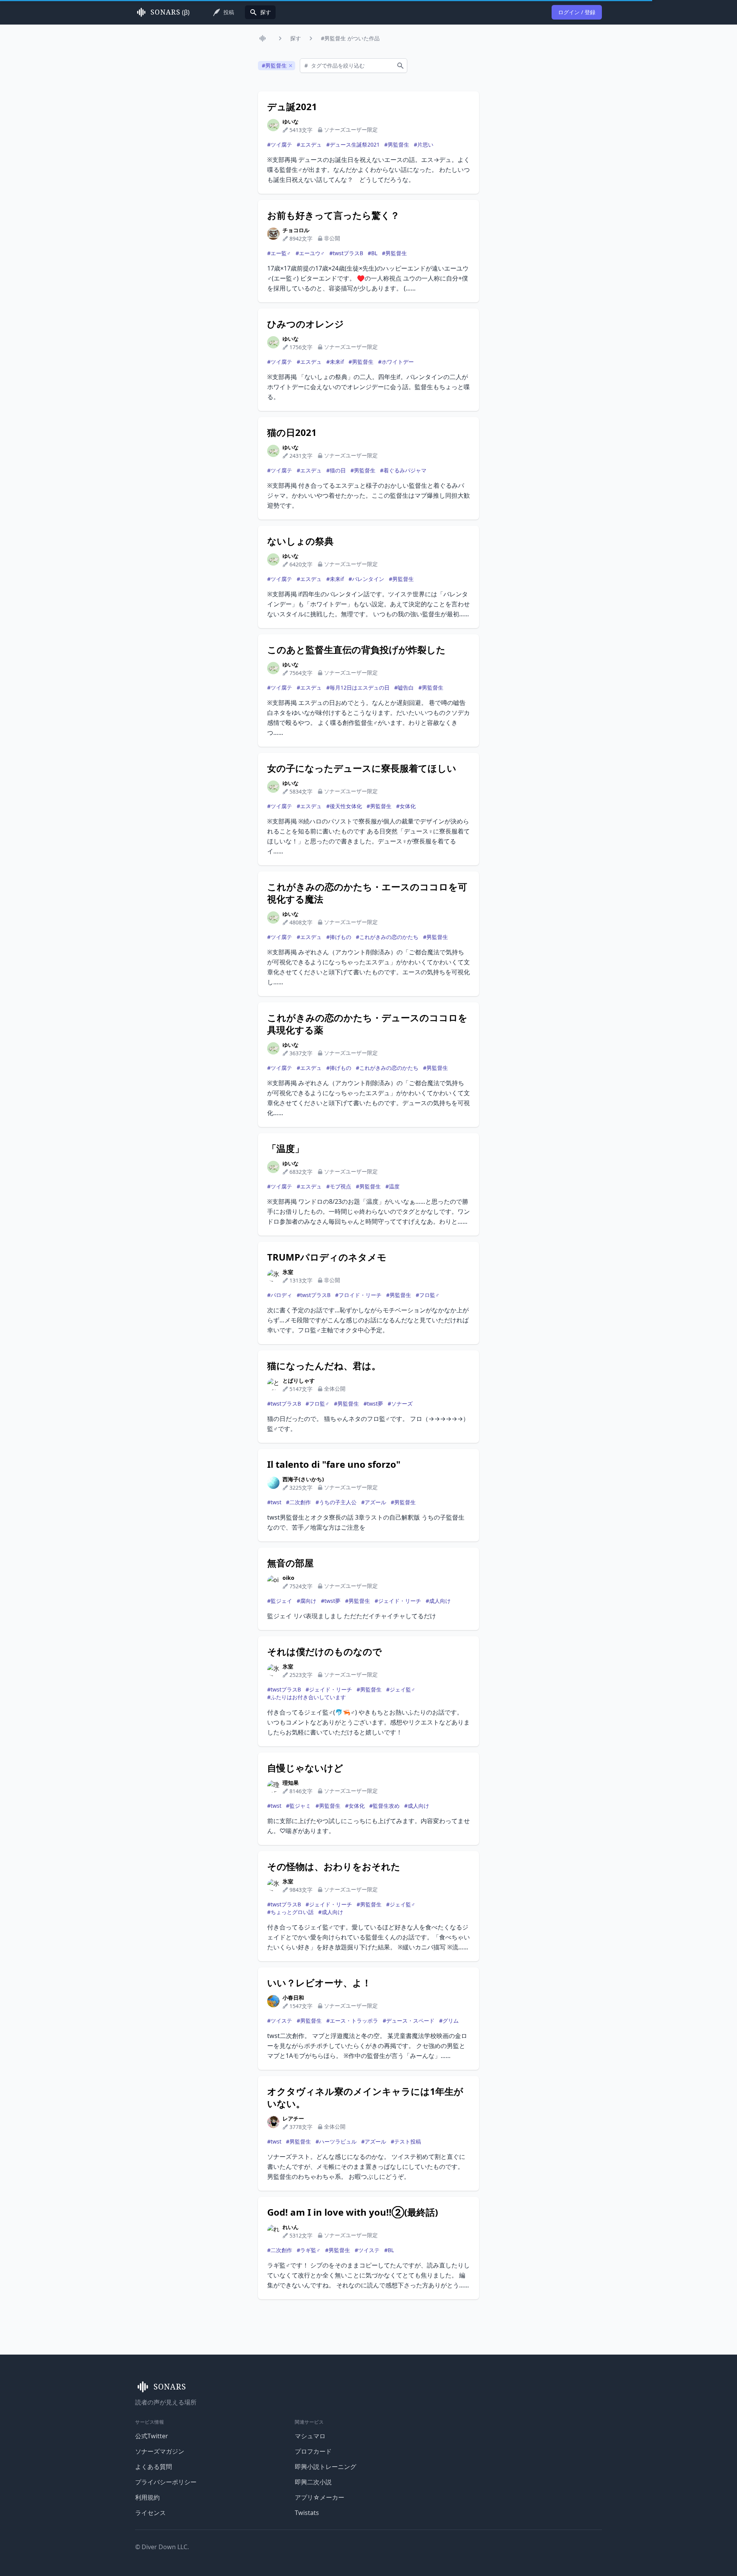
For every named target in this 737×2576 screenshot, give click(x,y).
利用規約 (147, 2497)
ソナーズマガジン (160, 2451)
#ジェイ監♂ (401, 1689)
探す (296, 38)
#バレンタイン (366, 579)
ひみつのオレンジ (306, 324)
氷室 (288, 1272)
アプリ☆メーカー (320, 2497)
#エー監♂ (279, 253)
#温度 (392, 1186)
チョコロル (296, 230)
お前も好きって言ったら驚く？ (333, 215)
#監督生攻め (384, 1806)
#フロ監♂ (428, 1295)
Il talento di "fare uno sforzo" (334, 1464)
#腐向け (307, 1601)
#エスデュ (309, 144)
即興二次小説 (313, 2482)
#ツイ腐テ (280, 144)
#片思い (424, 144)
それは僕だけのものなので (325, 1652)
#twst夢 (373, 1404)
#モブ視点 (339, 1186)
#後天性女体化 (344, 806)
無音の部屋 (290, 1563)
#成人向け (438, 1601)
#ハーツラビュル (336, 2141)
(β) (170, 12)
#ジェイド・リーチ (398, 1601)
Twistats (307, 2513)
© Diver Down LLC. (162, 2547)
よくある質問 (154, 2467)
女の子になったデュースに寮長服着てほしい (362, 768)
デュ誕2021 (292, 107)
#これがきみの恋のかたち (387, 937)
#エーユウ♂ (310, 253)
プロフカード (313, 2451)
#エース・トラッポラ (352, 2021)
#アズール (374, 1502)
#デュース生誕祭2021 (353, 144)
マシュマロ (310, 2436)
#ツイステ (280, 2021)
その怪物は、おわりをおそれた (334, 1866)
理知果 (291, 1783)
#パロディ (280, 1295)
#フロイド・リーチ (358, 1295)
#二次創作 (298, 1502)
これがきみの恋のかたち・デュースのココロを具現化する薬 (367, 1024)
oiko (288, 1578)
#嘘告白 (404, 687)
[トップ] (264, 38)
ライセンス (150, 2513)
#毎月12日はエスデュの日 (358, 687)
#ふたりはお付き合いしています (307, 1697)
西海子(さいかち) (303, 1479)
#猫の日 (336, 470)
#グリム (449, 2021)
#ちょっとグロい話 (290, 1912)
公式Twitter (152, 2436)
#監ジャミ (298, 1806)
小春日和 (293, 1998)
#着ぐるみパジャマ (403, 470)
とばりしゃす (299, 1380)
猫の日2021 (292, 432)
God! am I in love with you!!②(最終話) (353, 2212)
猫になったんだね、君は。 (324, 1366)
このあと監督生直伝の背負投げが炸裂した (356, 650)
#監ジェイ (280, 1601)
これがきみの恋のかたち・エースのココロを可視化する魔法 (367, 893)
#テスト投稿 (406, 2141)
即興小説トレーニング (326, 2467)
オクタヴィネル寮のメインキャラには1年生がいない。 (365, 2097)
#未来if (335, 362)
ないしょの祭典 (300, 541)
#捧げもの (339, 937)
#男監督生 (397, 144)
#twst (274, 1502)
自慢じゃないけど (305, 1768)
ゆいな (291, 121)
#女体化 (406, 806)
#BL (373, 253)
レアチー (293, 2118)
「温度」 (286, 1149)
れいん (291, 2227)
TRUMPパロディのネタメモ (327, 1257)
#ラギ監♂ (309, 2250)
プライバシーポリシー (166, 2482)
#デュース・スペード (409, 2021)
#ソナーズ (400, 1404)
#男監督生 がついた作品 (350, 38)
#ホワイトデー (396, 362)
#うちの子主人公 (336, 1502)
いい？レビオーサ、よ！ (319, 1983)
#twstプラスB (346, 253)
